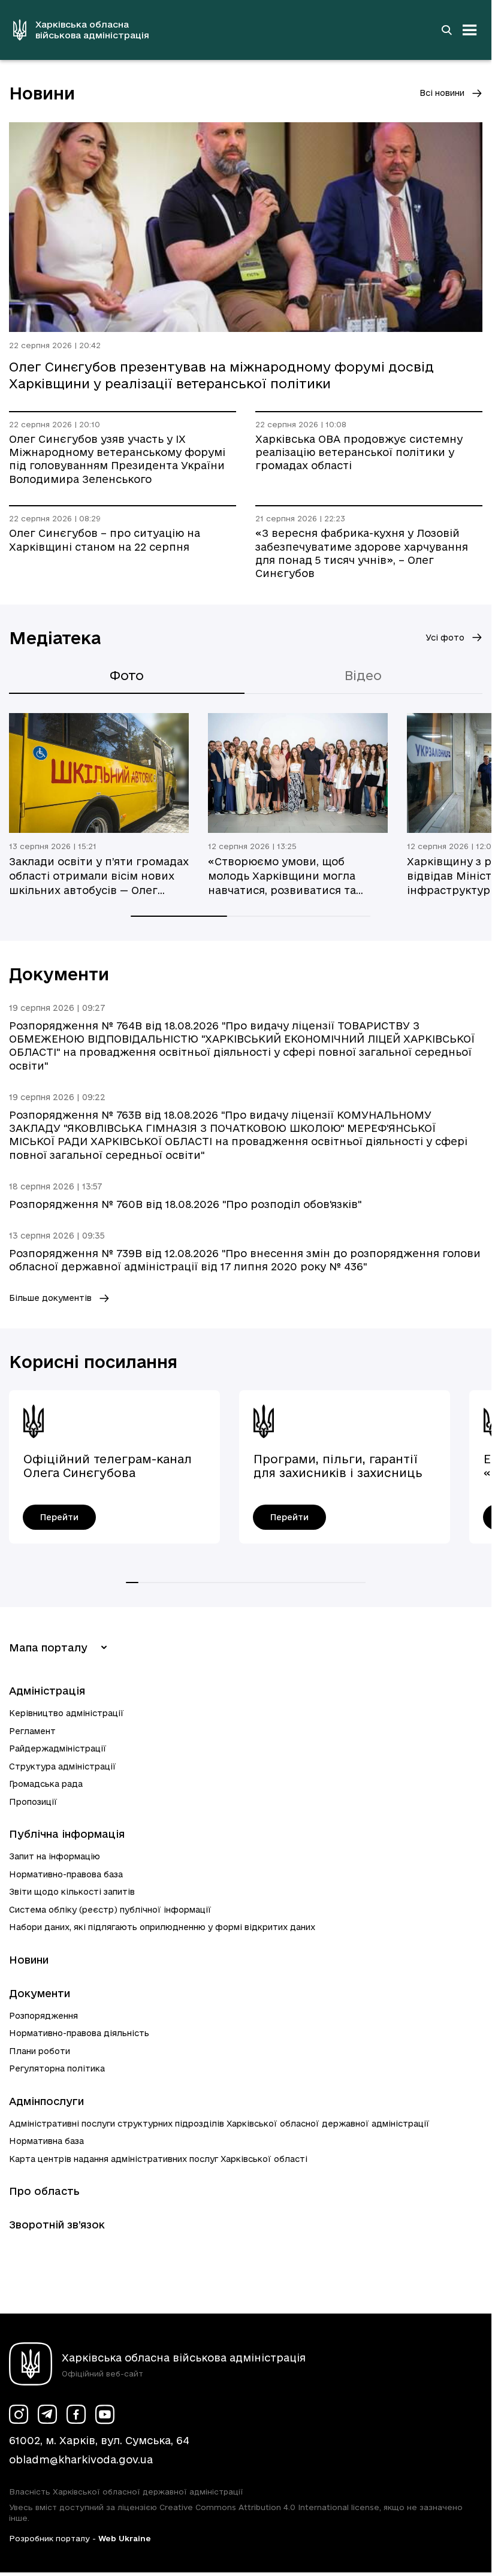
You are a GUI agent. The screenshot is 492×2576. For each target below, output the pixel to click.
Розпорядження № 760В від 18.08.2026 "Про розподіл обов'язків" (185, 1204)
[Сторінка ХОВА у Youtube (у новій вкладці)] (105, 2414)
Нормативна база (46, 2141)
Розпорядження (43, 2016)
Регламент (32, 1731)
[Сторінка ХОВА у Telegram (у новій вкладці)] (47, 2414)
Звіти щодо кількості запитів (72, 1892)
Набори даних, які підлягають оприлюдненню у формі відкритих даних (162, 1927)
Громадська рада (46, 1784)
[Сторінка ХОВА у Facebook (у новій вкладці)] (76, 2414)
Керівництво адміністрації (67, 1713)
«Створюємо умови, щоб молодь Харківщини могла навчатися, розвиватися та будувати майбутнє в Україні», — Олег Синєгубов (293, 877)
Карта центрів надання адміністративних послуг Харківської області (158, 2159)
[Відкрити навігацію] (470, 30)
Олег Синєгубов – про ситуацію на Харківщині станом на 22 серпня (105, 540)
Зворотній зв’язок (57, 2225)
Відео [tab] (363, 675)
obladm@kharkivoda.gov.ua (81, 2459)
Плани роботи (40, 2051)
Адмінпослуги (46, 2101)
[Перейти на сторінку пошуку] (446, 30)
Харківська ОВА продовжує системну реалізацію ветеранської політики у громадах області (359, 452)
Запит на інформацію (55, 1856)
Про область (44, 2191)
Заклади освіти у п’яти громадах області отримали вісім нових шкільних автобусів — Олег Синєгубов (99, 877)
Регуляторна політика (57, 2068)
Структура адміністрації (63, 1766)
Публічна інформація (67, 1834)
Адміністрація (47, 1691)
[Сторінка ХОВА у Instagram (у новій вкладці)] (19, 2414)
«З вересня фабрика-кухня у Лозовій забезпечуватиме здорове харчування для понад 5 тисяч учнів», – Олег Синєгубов (362, 553)
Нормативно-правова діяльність (79, 2033)
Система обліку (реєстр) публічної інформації (110, 1910)
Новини (29, 1960)
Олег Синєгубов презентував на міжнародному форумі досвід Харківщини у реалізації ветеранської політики (221, 375)
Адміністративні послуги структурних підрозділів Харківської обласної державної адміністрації (219, 2124)
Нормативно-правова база (66, 1874)
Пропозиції (33, 1802)
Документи (40, 1993)
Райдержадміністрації (58, 1748)
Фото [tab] (127, 675)
